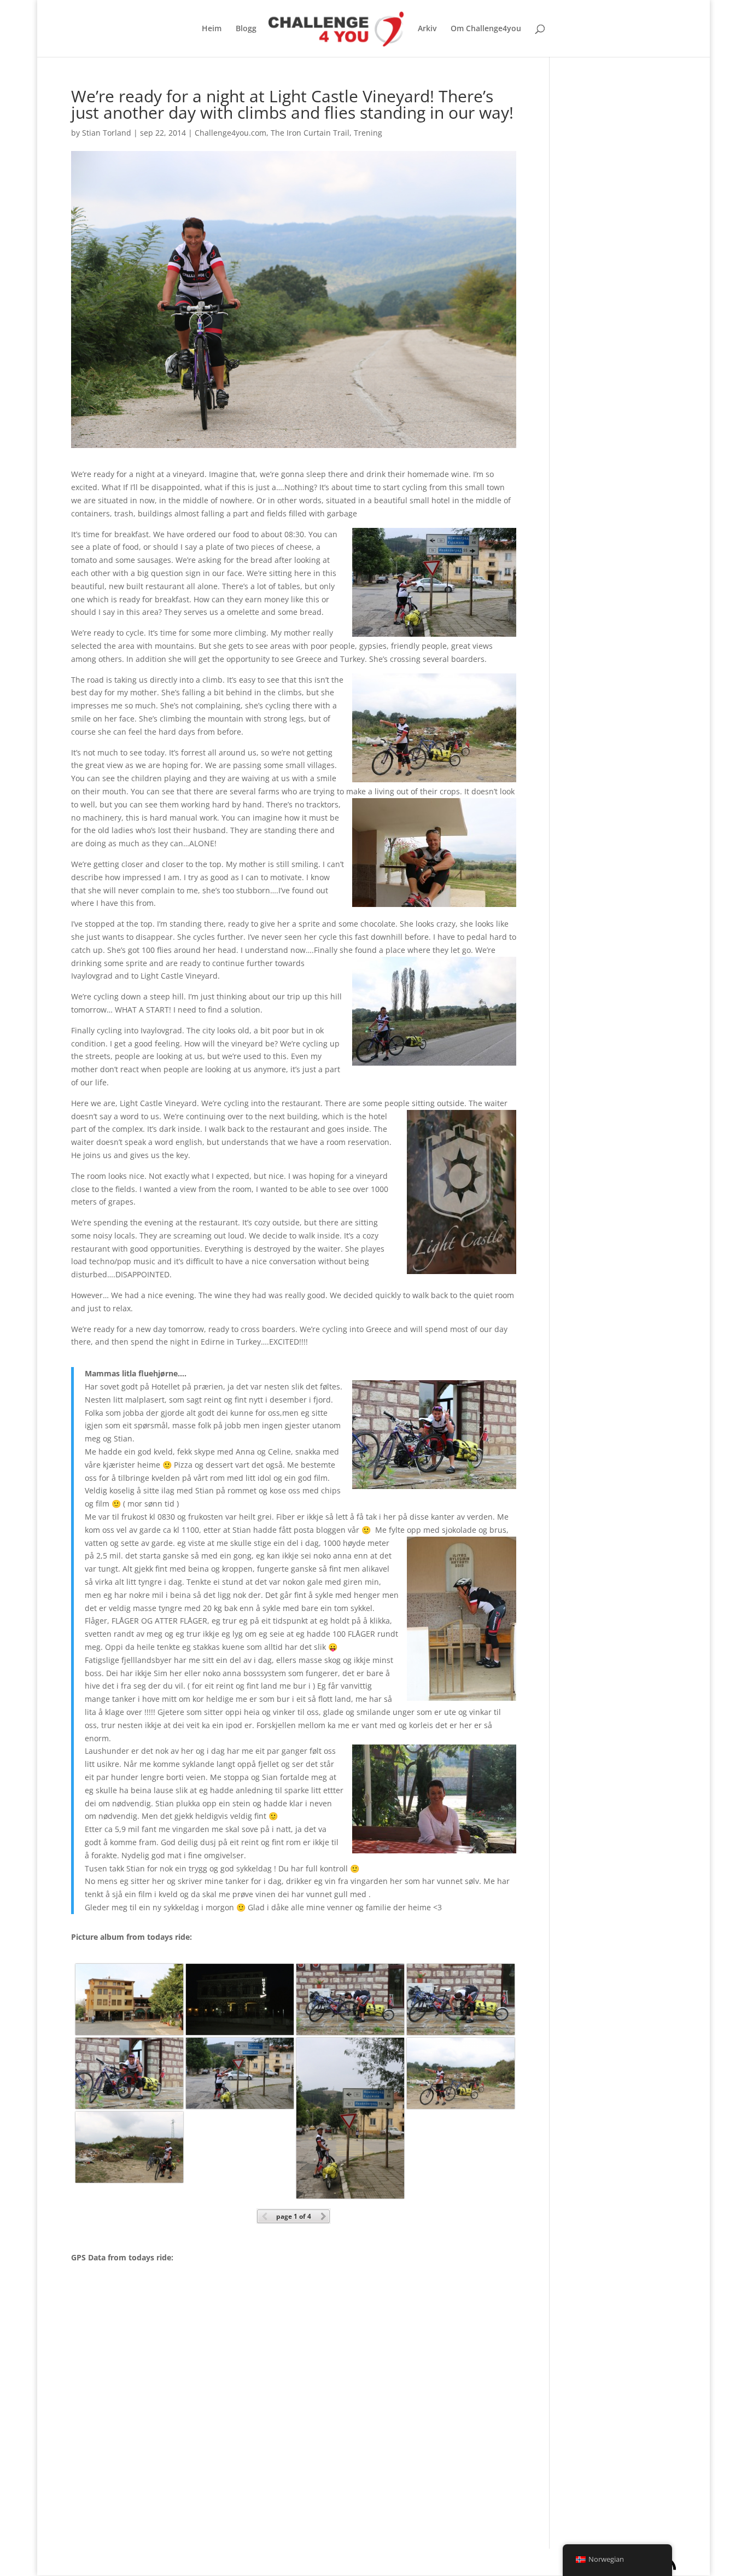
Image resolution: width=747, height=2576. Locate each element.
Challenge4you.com (230, 133)
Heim (212, 29)
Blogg (246, 29)
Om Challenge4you (486, 29)
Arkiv (427, 29)
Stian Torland (107, 133)
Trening (368, 133)
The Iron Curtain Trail (310, 133)
